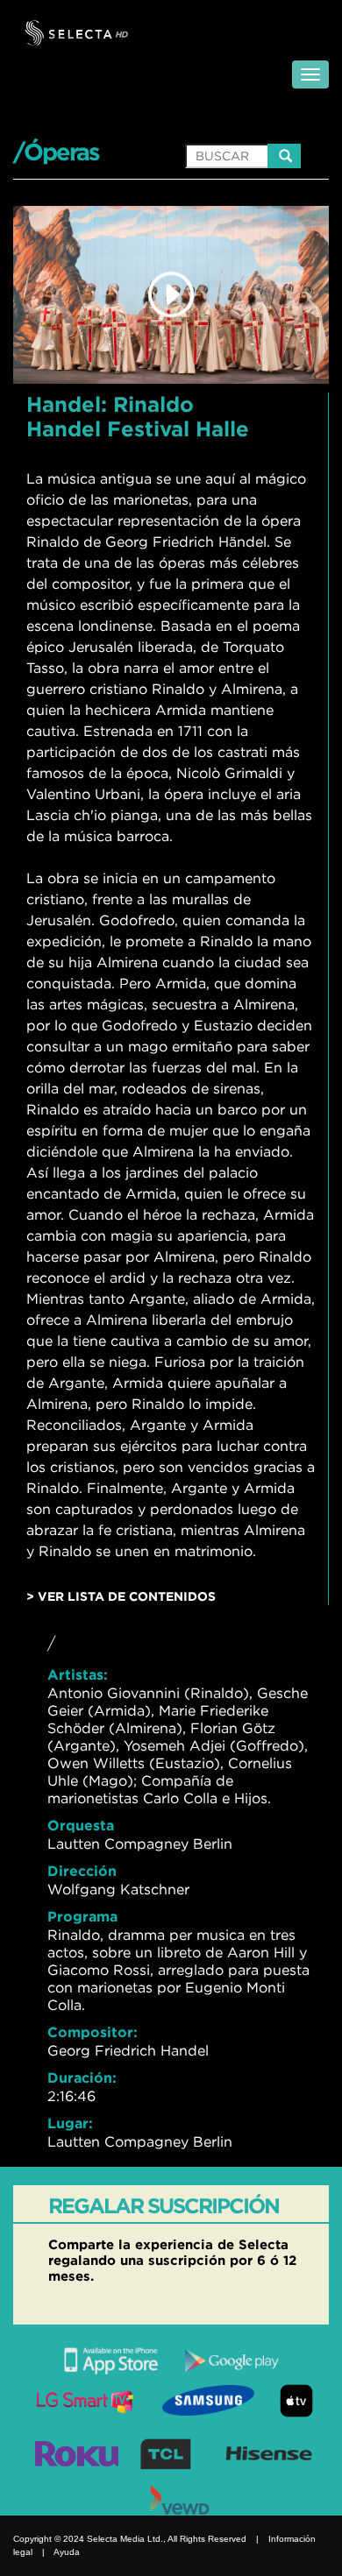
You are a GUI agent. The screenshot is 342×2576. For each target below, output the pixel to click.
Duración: (82, 2077)
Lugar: (70, 2123)
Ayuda (67, 2552)
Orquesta (81, 1825)
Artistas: (78, 1674)
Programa (82, 1916)
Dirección (82, 1871)
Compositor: (93, 2032)
